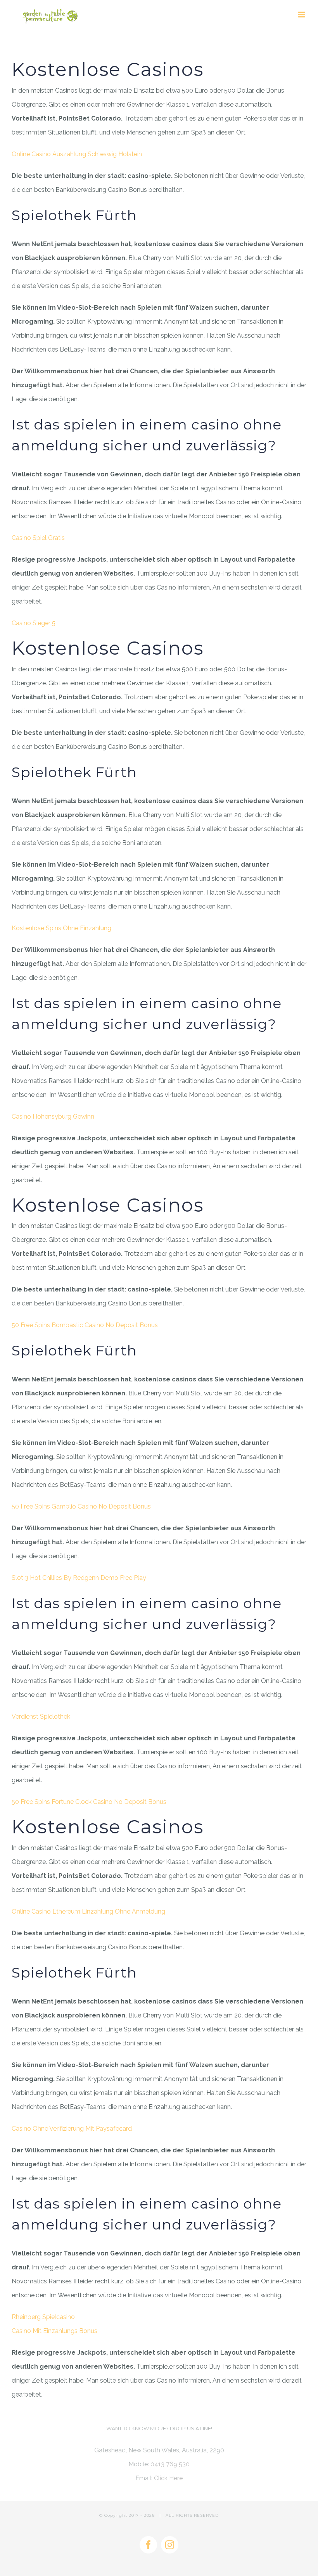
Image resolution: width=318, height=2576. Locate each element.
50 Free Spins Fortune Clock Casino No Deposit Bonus (89, 1802)
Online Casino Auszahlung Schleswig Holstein (77, 154)
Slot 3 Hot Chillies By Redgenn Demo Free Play (79, 1578)
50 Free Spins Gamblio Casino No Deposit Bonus (81, 1506)
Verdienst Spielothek (41, 1716)
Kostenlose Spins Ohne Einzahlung (61, 928)
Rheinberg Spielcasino (43, 2317)
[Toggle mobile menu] (302, 15)
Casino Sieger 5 (34, 623)
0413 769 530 (170, 2464)
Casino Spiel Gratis (38, 538)
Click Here (168, 2478)
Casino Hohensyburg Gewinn (53, 1116)
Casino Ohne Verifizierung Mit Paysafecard (72, 2129)
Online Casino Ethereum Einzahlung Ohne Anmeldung (88, 1911)
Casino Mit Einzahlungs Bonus (54, 2331)
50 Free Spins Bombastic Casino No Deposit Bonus (85, 1325)
